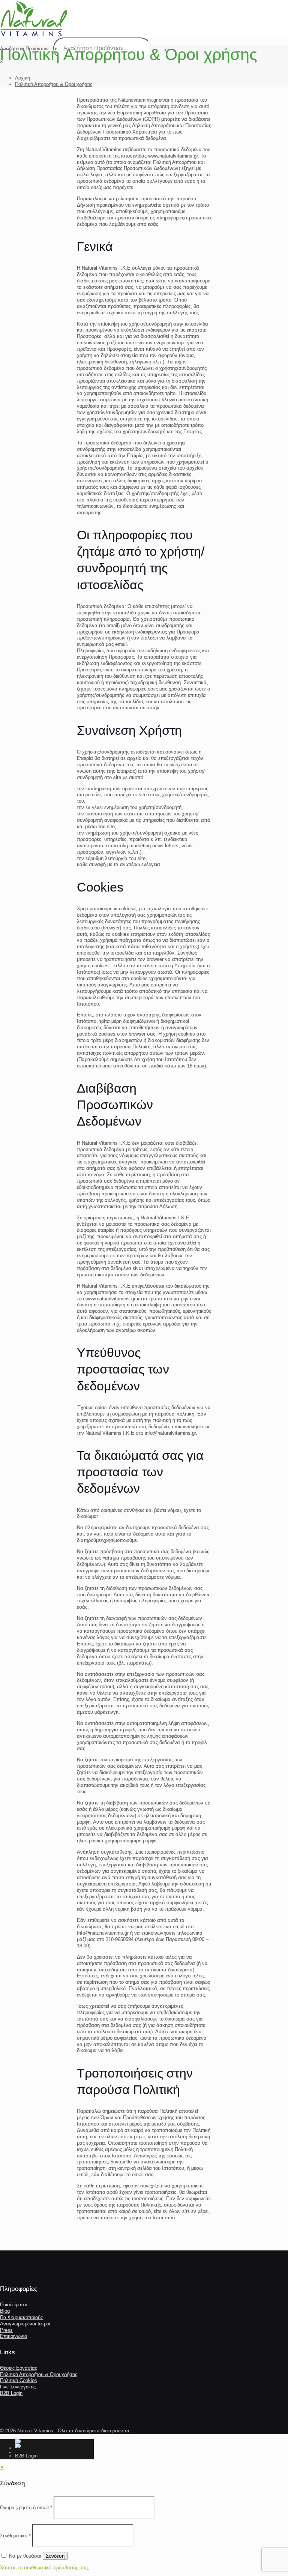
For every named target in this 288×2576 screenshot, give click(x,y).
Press (6, 2330)
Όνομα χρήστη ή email (26, 2508)
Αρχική (22, 78)
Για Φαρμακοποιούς (21, 2317)
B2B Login (11, 2393)
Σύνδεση (55, 2556)
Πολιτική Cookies (19, 2380)
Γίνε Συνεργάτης (18, 2387)
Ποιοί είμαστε (14, 2305)
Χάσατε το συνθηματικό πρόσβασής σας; (45, 2568)
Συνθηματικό (15, 2536)
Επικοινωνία (14, 2336)
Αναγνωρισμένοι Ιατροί (25, 2324)
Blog (5, 2311)
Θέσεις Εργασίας (19, 2368)
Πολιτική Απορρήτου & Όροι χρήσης (54, 84)
